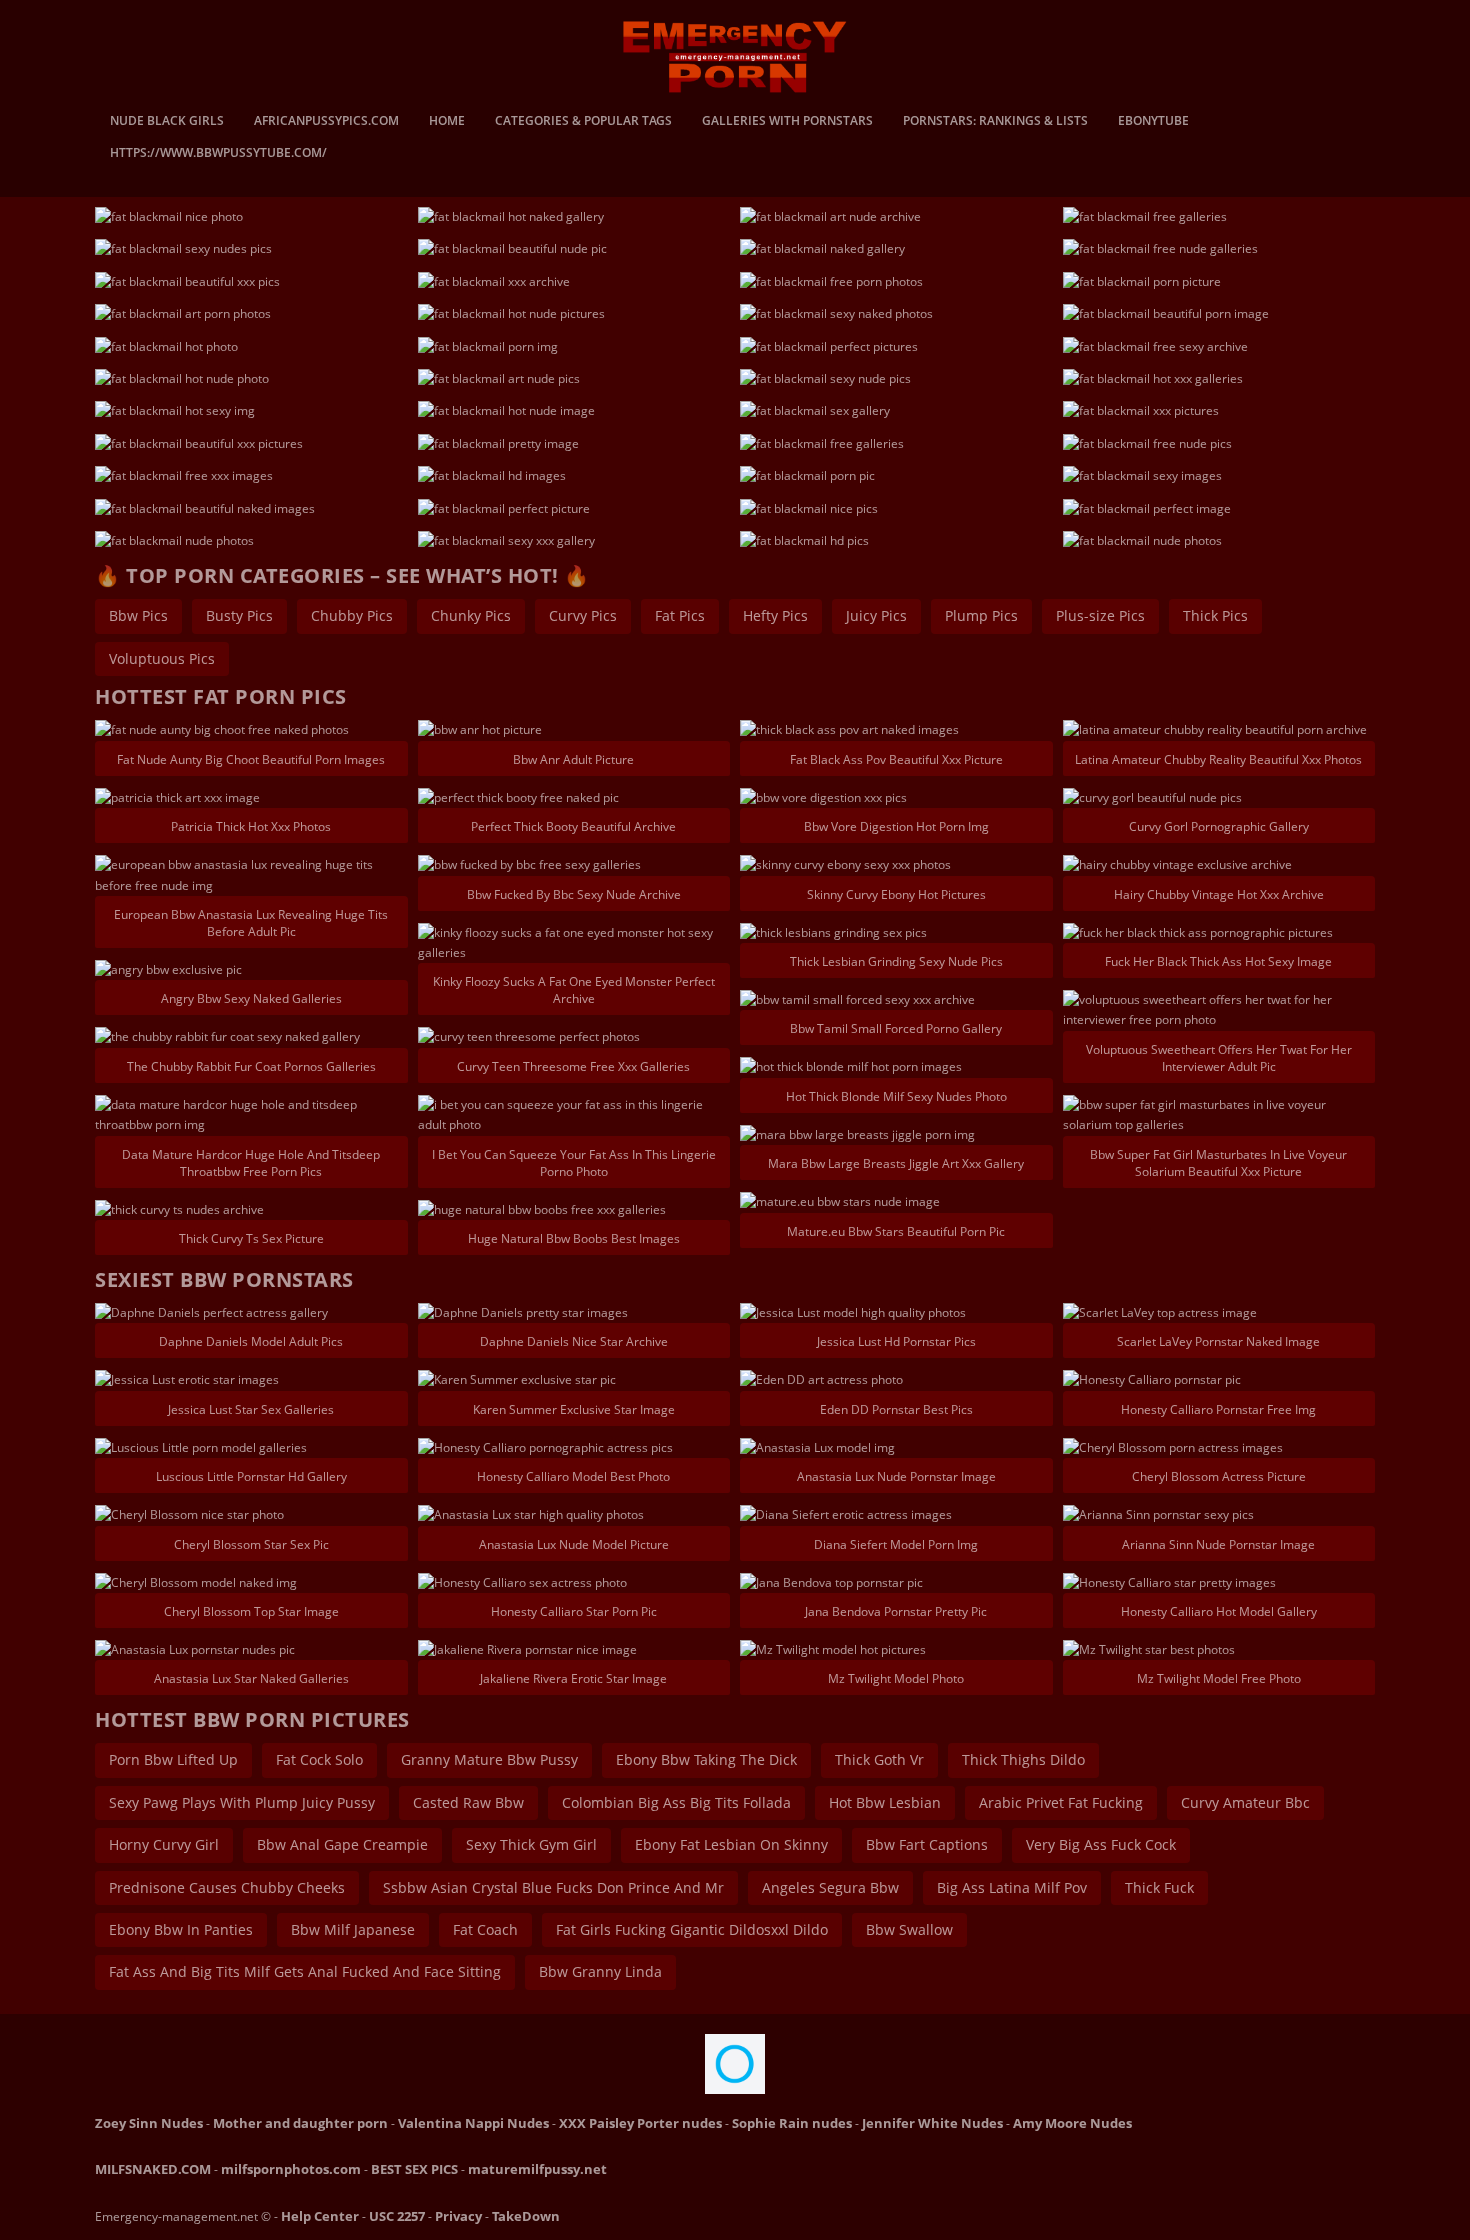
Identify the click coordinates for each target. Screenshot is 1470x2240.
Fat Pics (680, 615)
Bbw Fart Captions (927, 1844)
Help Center (320, 2216)
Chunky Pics (471, 615)
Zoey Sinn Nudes (149, 2123)
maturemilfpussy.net (537, 2169)
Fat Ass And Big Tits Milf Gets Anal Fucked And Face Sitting (305, 1971)
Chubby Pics (352, 615)
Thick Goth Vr (879, 1759)
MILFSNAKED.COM (153, 2169)
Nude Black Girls (167, 122)
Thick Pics (1215, 615)
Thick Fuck (1159, 1887)
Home (447, 122)
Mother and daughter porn (300, 2123)
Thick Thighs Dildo (1023, 1759)
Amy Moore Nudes (1072, 2123)
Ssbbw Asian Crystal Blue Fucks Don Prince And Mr (553, 1887)
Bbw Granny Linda (600, 1971)
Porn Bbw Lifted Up (173, 1759)
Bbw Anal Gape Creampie (342, 1844)
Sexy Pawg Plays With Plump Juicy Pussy (242, 1802)
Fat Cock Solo (319, 1759)
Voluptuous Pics (162, 658)
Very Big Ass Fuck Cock (1101, 1844)
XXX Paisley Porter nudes (640, 2123)
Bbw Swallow (909, 1929)
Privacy (458, 2216)
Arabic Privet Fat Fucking (1061, 1802)
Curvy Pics (583, 615)
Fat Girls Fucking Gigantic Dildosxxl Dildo (692, 1929)
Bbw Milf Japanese (353, 1929)
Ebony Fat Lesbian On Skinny (731, 1844)
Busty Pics (239, 615)
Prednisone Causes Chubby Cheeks (227, 1887)
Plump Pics (981, 615)
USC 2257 (397, 2216)
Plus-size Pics (1100, 615)
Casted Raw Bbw (468, 1802)
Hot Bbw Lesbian (885, 1802)
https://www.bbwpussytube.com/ (218, 154)
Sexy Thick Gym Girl (531, 1844)
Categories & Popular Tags (583, 122)
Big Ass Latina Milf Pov (1012, 1887)
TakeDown (526, 2216)
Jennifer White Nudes (932, 2123)
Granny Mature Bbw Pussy (489, 1759)
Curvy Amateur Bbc (1245, 1802)
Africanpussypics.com (326, 122)
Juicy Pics (876, 615)
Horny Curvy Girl (164, 1844)
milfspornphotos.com (291, 2169)
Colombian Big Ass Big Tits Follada (676, 1802)
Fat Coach (485, 1929)
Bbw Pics (138, 615)
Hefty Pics (775, 615)
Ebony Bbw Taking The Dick (706, 1759)
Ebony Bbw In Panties (181, 1929)
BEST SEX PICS (414, 2169)
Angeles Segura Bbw (830, 1887)
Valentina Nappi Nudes (473, 2123)
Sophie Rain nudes (792, 2123)
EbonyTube (1153, 122)
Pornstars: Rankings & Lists (995, 122)
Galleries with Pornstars (787, 122)
